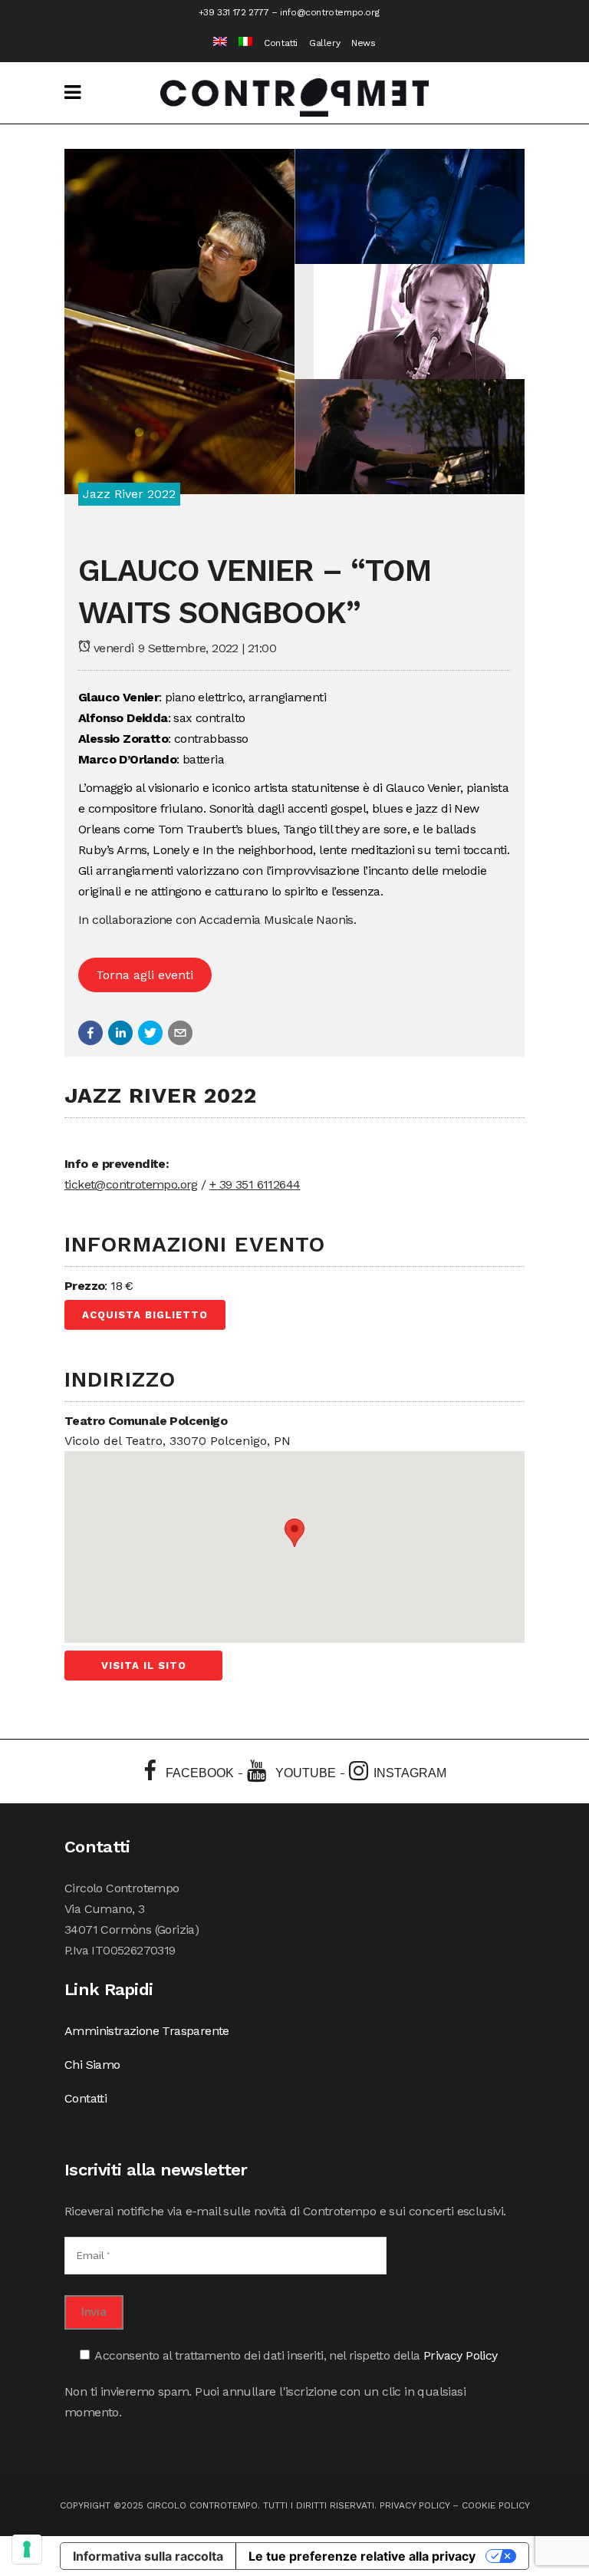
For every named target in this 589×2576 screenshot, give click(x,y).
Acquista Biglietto (145, 1315)
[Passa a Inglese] (214, 43)
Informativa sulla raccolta (148, 2556)
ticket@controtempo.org (131, 1184)
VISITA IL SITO (144, 1666)
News (363, 43)
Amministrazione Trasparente (147, 2031)
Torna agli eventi (145, 975)
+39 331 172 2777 (234, 12)
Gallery (324, 43)
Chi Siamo (92, 2065)
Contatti (281, 43)
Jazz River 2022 (129, 494)
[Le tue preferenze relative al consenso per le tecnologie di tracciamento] (27, 2549)
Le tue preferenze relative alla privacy (362, 2556)
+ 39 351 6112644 (255, 1184)
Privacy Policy (461, 2355)
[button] (90, 1033)
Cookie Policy (496, 2505)
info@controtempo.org (329, 12)
